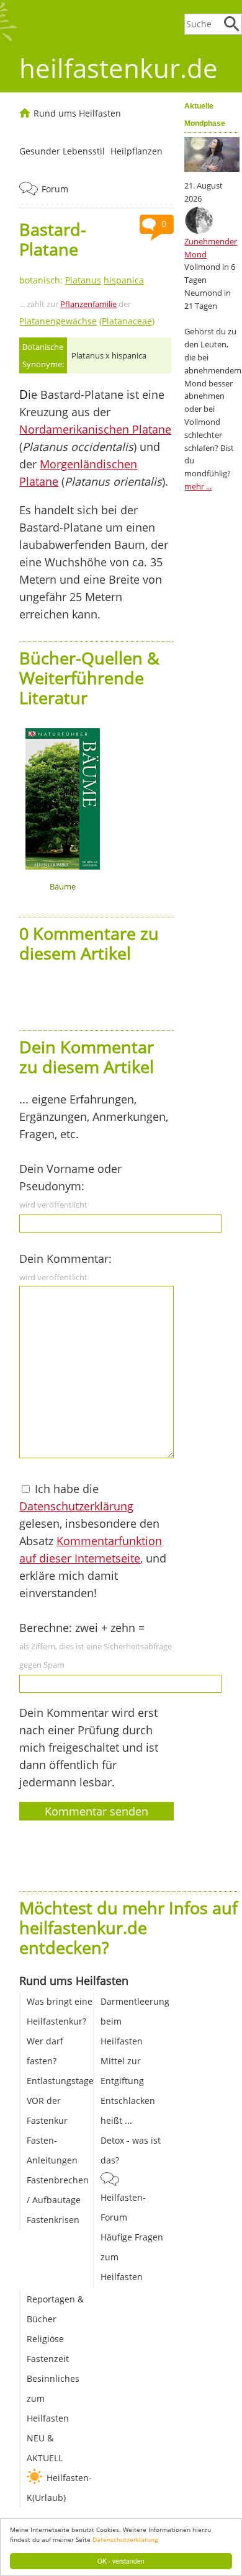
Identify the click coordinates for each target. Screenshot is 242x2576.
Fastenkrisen (53, 2220)
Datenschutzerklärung (125, 2539)
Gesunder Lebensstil (62, 151)
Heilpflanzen (137, 151)
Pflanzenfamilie (88, 304)
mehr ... (198, 486)
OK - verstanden (121, 2561)
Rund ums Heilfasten (77, 113)
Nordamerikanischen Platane (95, 429)
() (87, 321)
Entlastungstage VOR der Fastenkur (60, 2101)
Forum (55, 189)
